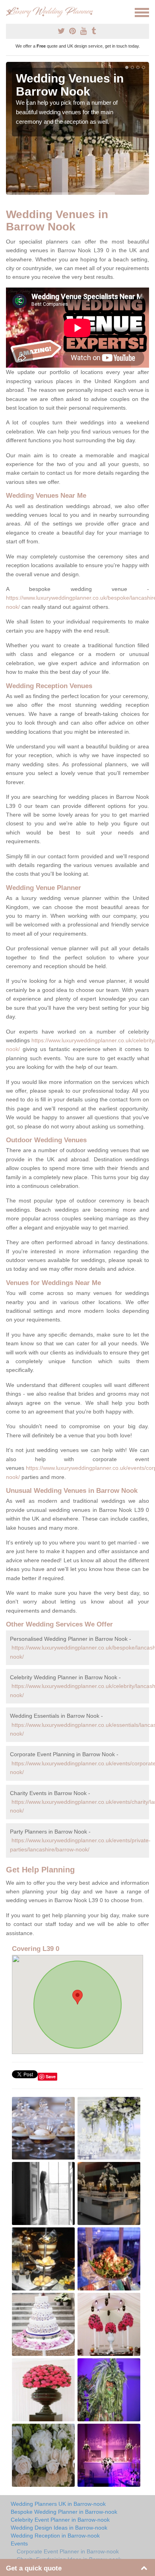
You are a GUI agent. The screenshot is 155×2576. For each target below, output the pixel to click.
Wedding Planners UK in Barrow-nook (58, 2504)
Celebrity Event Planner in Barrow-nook (60, 2520)
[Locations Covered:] (10, 12)
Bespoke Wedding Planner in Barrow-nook (64, 2512)
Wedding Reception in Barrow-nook (55, 2536)
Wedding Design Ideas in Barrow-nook (59, 2528)
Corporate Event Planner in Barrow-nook (68, 2551)
